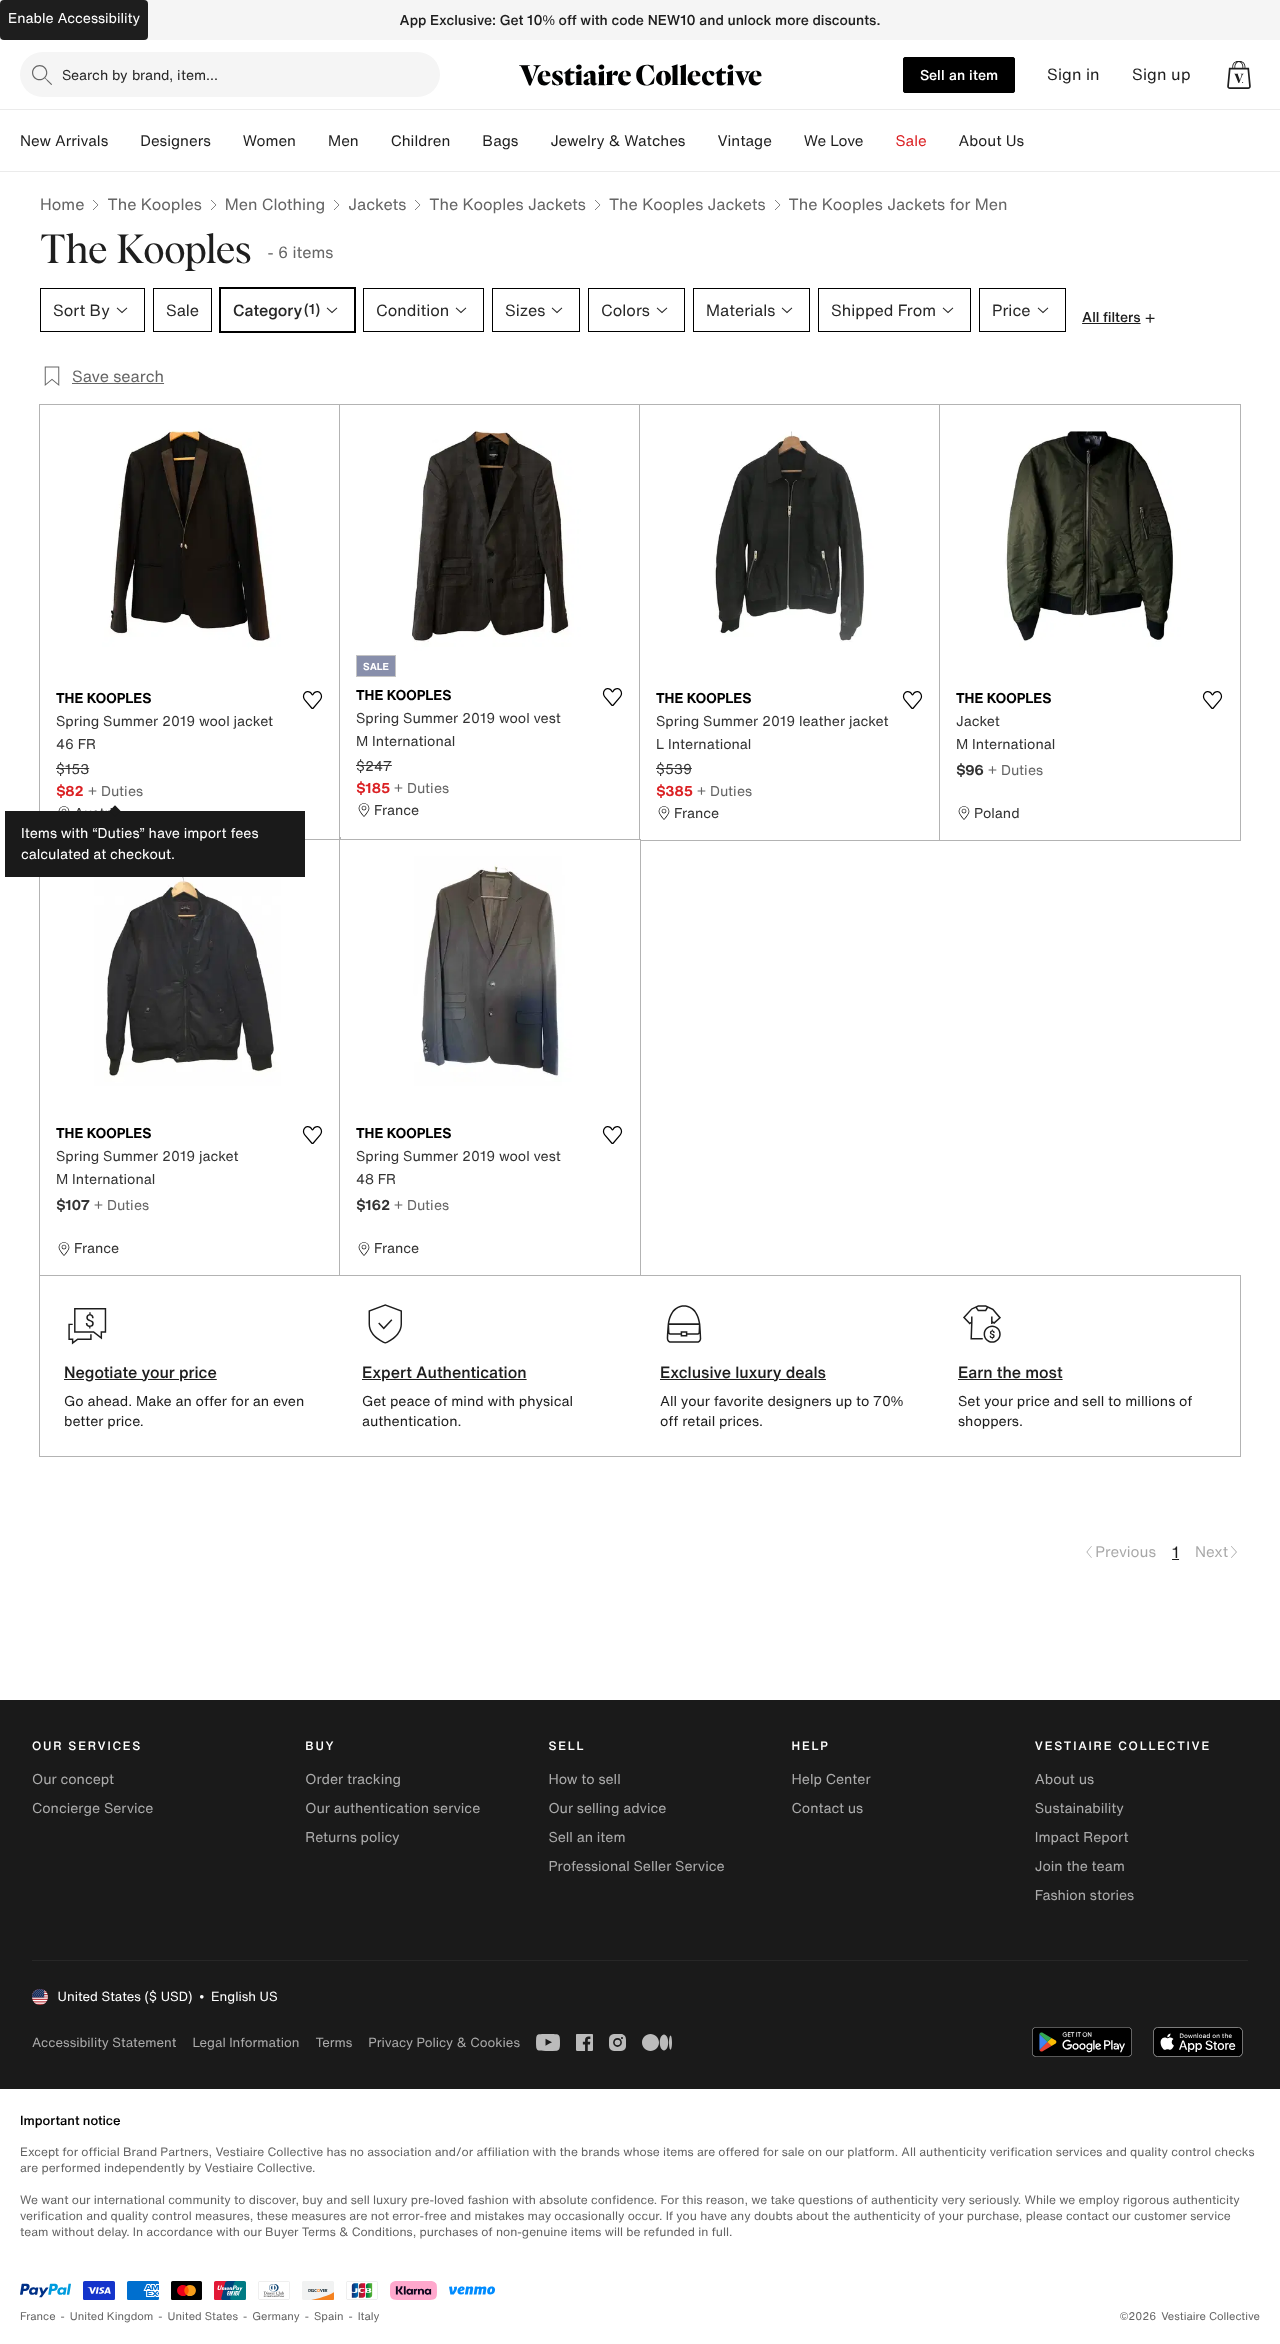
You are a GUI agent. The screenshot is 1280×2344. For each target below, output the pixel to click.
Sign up (1161, 74)
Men (343, 141)
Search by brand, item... (140, 74)
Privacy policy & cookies (444, 2042)
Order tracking (353, 1779)
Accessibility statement (104, 2042)
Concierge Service (92, 1808)
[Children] (466, 141)
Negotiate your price (140, 1372)
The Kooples (154, 204)
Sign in (1073, 74)
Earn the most (1010, 1372)
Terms (333, 2042)
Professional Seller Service (636, 1866)
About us (1064, 1779)
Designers (175, 141)
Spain (329, 2316)
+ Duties (115, 790)
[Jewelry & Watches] (701, 141)
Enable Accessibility (74, 18)
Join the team (1080, 1866)
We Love (834, 141)
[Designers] (227, 141)
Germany (276, 2316)
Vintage (744, 141)
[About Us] (1040, 141)
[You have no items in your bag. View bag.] (1239, 75)
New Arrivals (64, 141)
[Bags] (534, 141)
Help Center (831, 1779)
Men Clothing (275, 204)
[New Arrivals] (124, 141)
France (38, 2316)
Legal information (245, 2042)
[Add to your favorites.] (312, 700)
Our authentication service (392, 1808)
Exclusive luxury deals (743, 1372)
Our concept (73, 1779)
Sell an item (959, 74)
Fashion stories (1084, 1895)
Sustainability (1079, 1808)
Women (269, 141)
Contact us (828, 1808)
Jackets (377, 204)
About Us (991, 141)
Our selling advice (607, 1808)
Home (62, 204)
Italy (369, 2316)
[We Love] (880, 141)
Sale (911, 141)
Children (421, 141)
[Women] (312, 141)
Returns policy (352, 1837)
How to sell (584, 1779)
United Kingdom (112, 2316)
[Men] (375, 141)
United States (203, 2316)
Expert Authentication (444, 1372)
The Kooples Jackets (507, 204)
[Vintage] (788, 141)
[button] (1239, 75)
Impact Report (1082, 1837)
